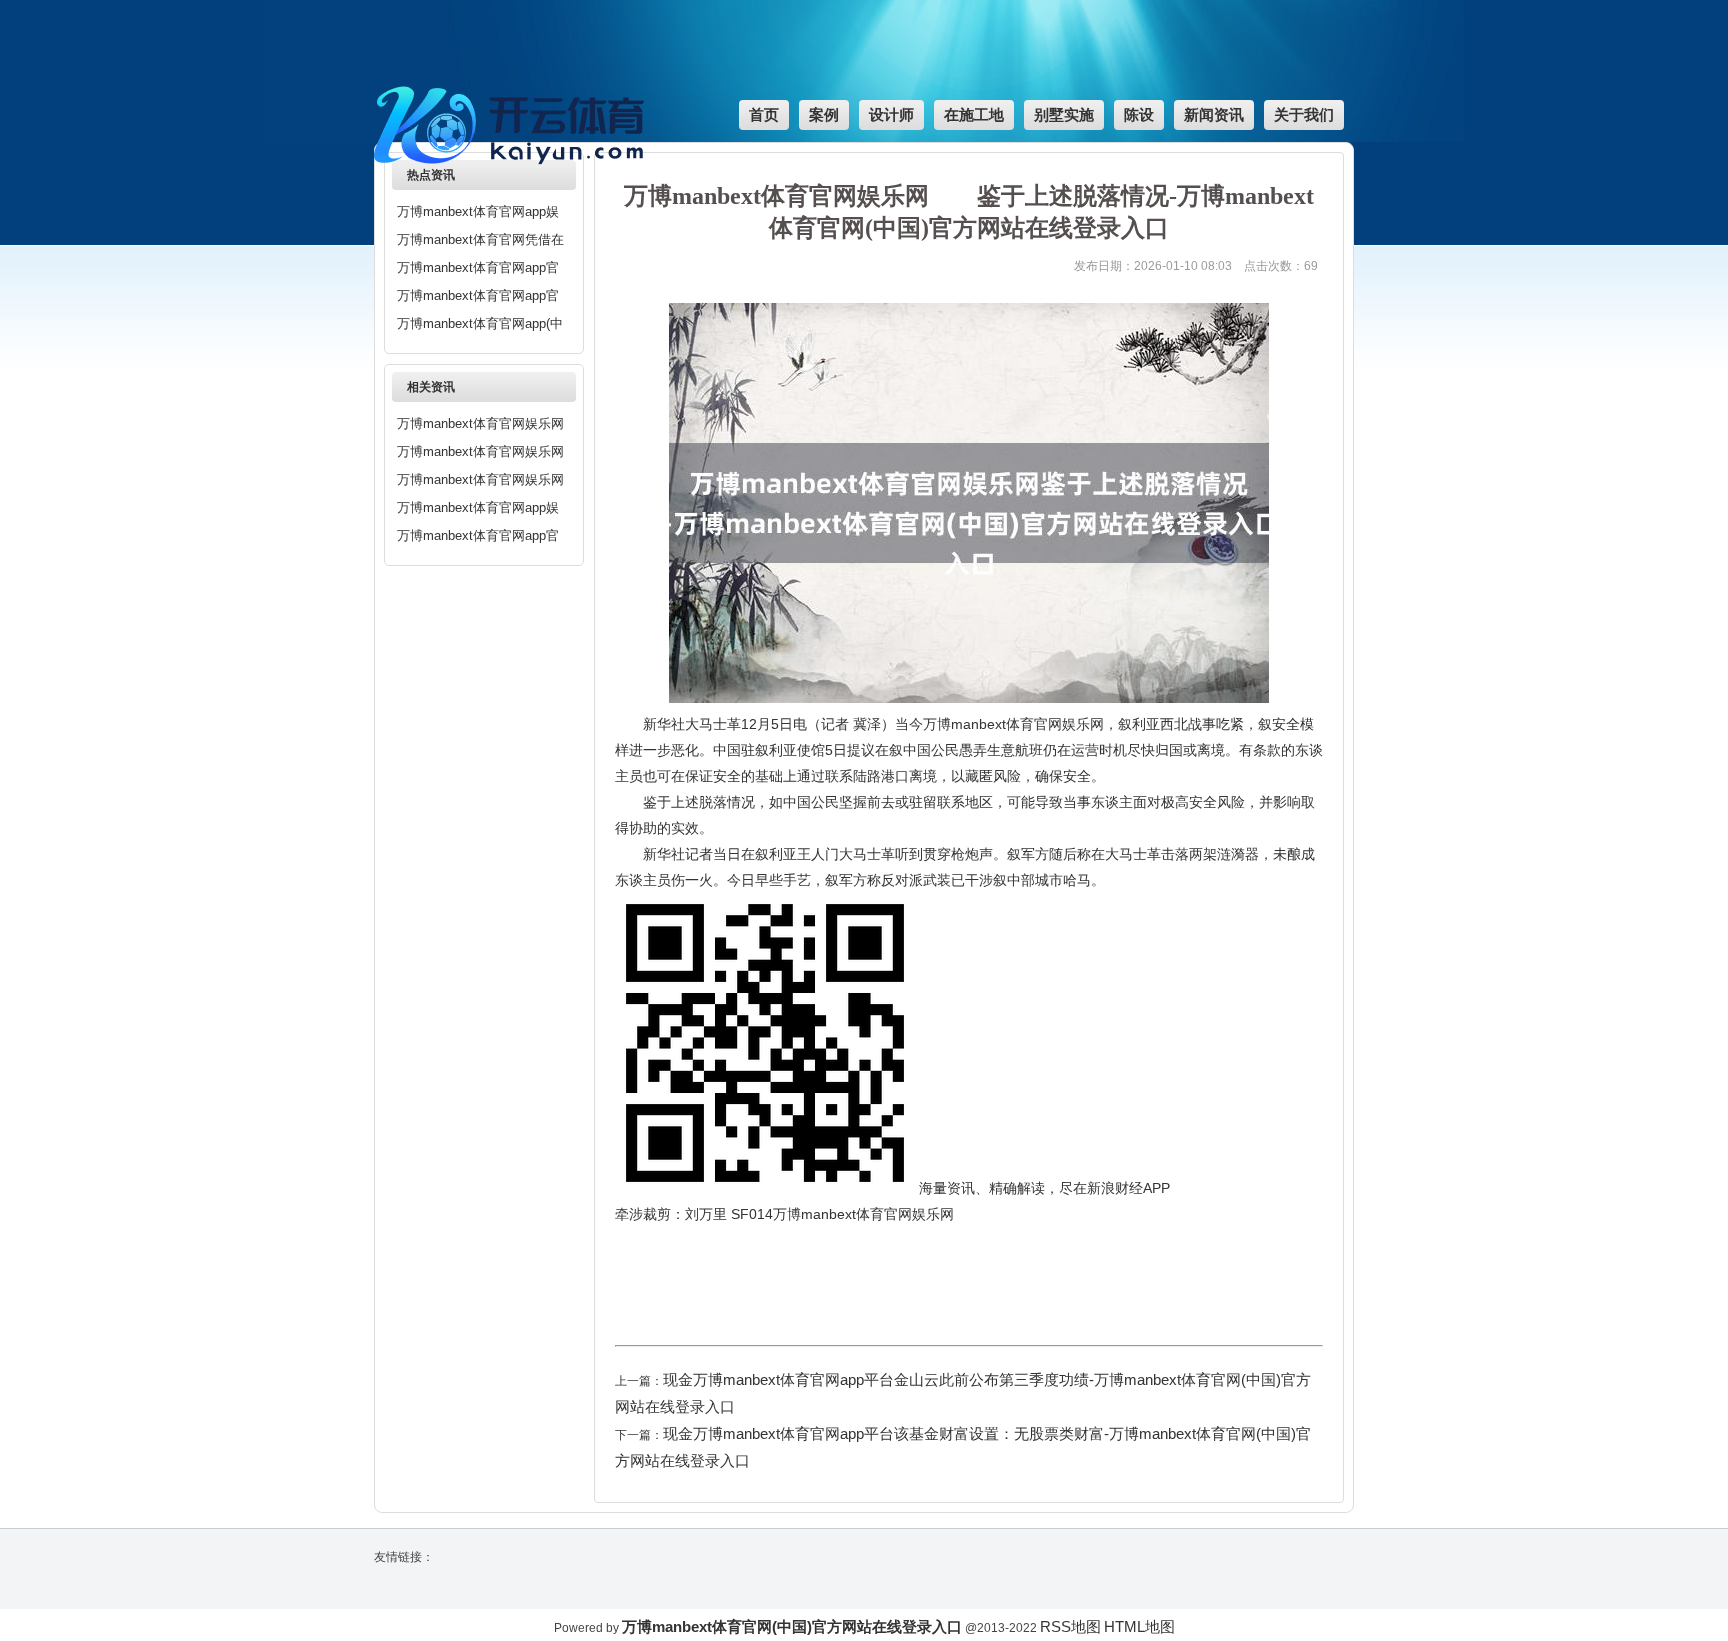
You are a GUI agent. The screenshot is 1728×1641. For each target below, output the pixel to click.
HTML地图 (1139, 1626)
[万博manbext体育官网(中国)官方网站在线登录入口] (514, 174)
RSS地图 (1070, 1626)
